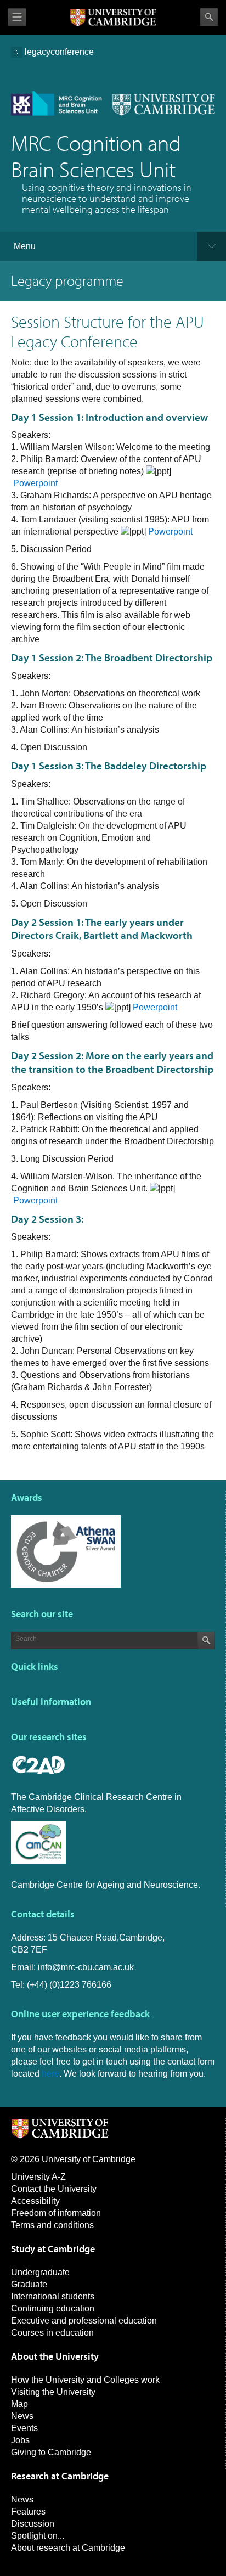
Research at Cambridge (60, 2476)
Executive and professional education (84, 2321)
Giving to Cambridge (51, 2452)
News (22, 2416)
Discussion (33, 2524)
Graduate (29, 2284)
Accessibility (35, 2201)
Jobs (20, 2440)
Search (209, 17)
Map (19, 2404)
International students (53, 2296)
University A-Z (38, 2177)
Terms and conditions (52, 2225)
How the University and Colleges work (85, 2380)
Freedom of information (56, 2213)
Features (28, 2512)
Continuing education (53, 2308)
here (50, 2074)
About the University (55, 2356)
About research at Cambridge (68, 2548)
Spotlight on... (38, 2536)
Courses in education (52, 2333)
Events (24, 2428)
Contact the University (54, 2189)
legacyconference (59, 52)
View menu (17, 17)
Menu (25, 246)
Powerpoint (35, 483)
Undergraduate (40, 2272)
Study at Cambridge (53, 2249)
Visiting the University (53, 2392)
